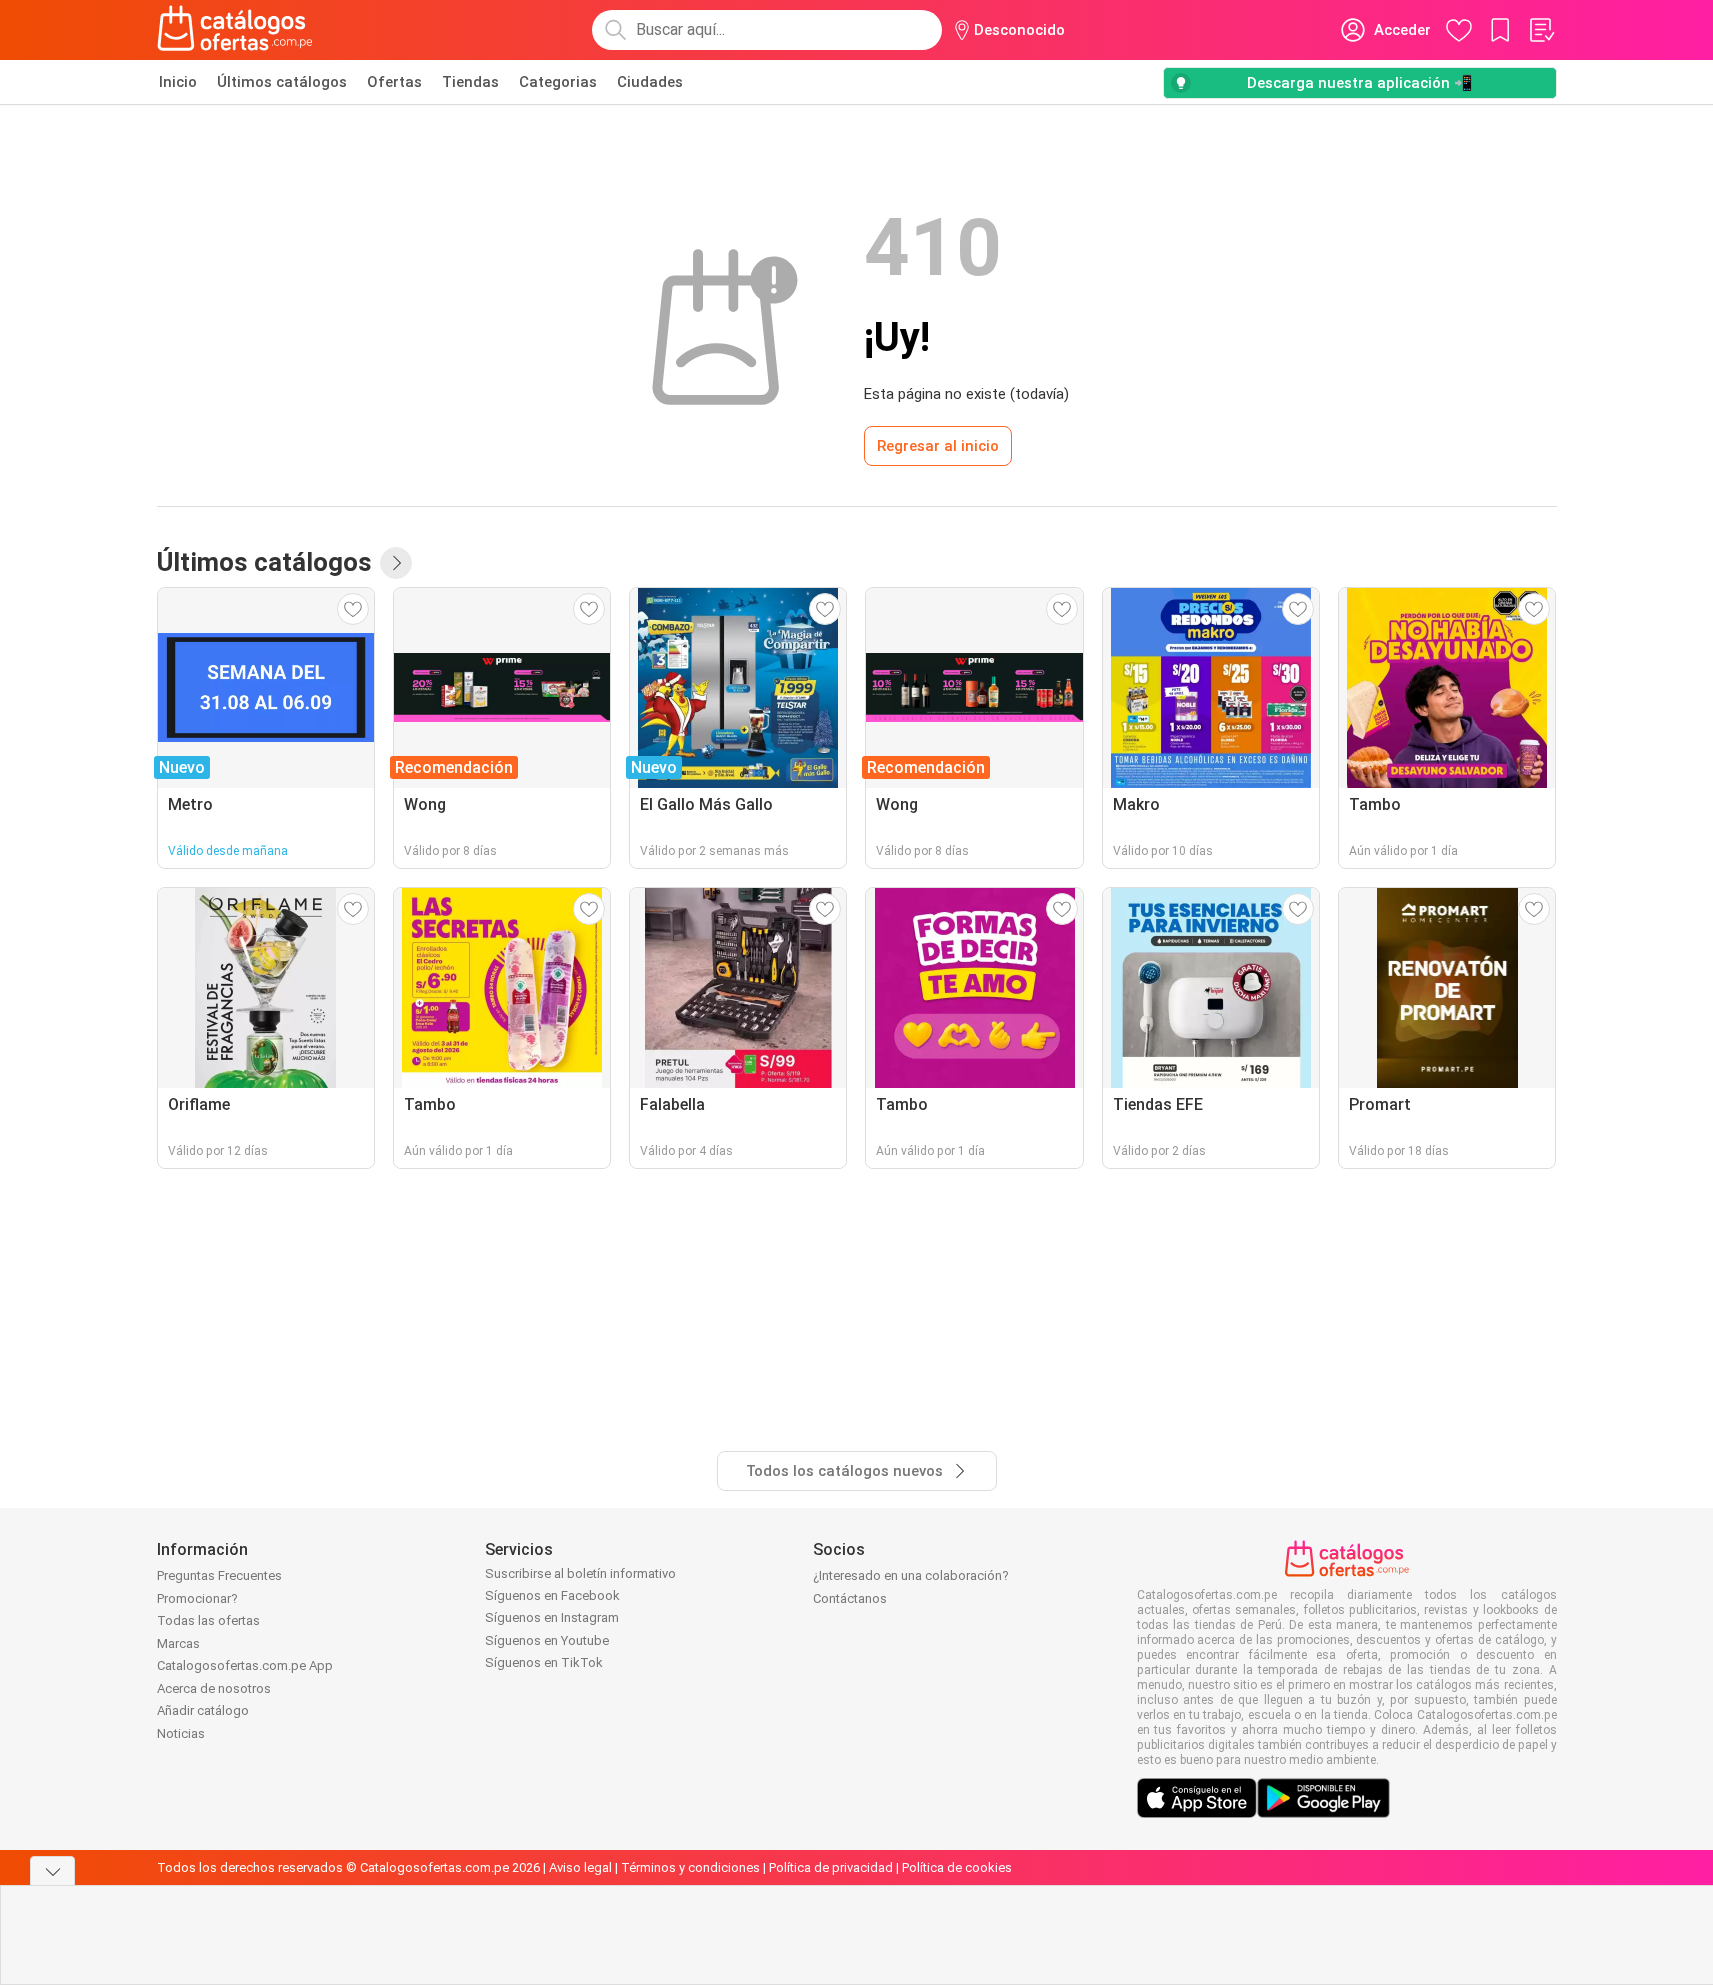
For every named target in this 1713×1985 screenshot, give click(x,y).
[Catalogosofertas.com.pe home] (235, 30)
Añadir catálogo (203, 1710)
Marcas (178, 1643)
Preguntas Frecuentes (219, 1575)
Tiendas (470, 82)
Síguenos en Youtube (547, 1640)
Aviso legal (580, 1867)
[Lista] (1541, 30)
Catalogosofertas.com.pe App (245, 1665)
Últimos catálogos (282, 82)
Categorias (558, 82)
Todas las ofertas (208, 1620)
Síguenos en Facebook (552, 1595)
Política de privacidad (831, 1867)
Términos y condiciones (690, 1867)
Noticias (181, 1733)
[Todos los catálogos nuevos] (396, 563)
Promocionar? (197, 1598)
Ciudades (650, 82)
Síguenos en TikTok (544, 1662)
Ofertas (394, 82)
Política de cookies (957, 1867)
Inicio (178, 82)
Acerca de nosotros (214, 1688)
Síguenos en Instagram (552, 1617)
